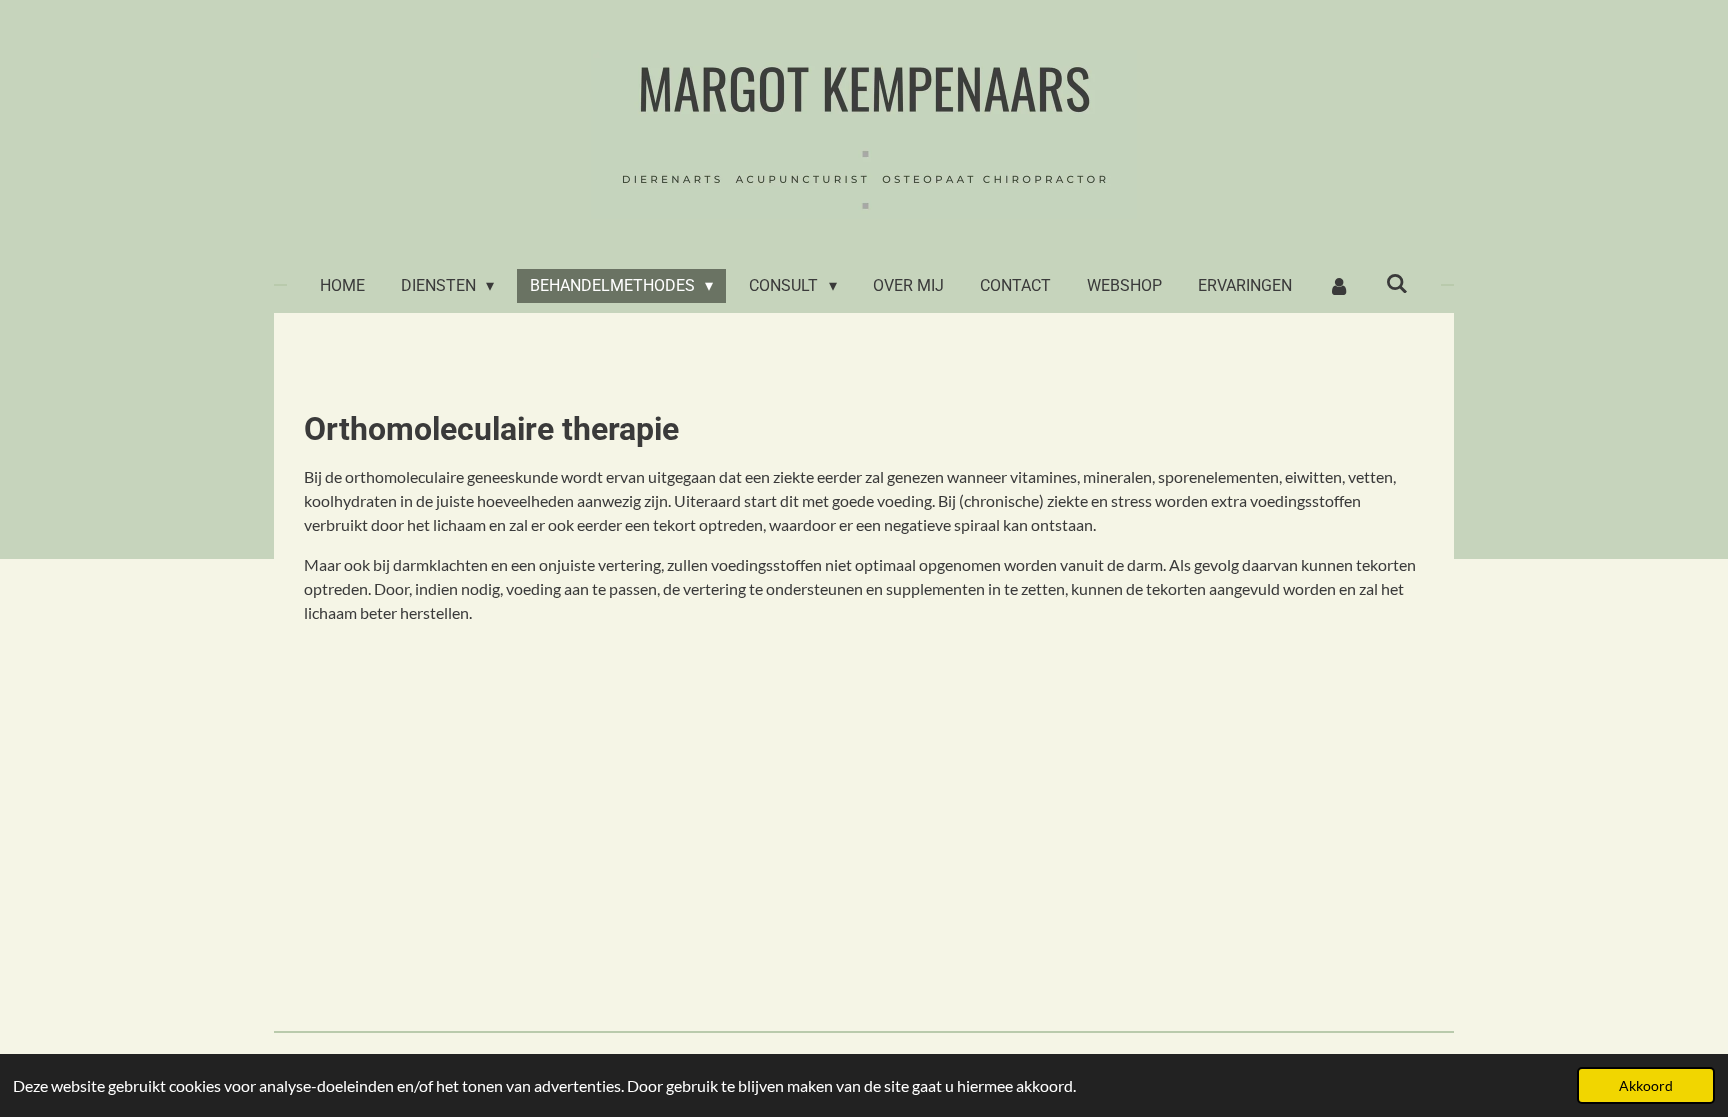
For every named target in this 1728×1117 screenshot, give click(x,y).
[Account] (1339, 286)
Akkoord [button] (1646, 1085)
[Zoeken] (1397, 283)
